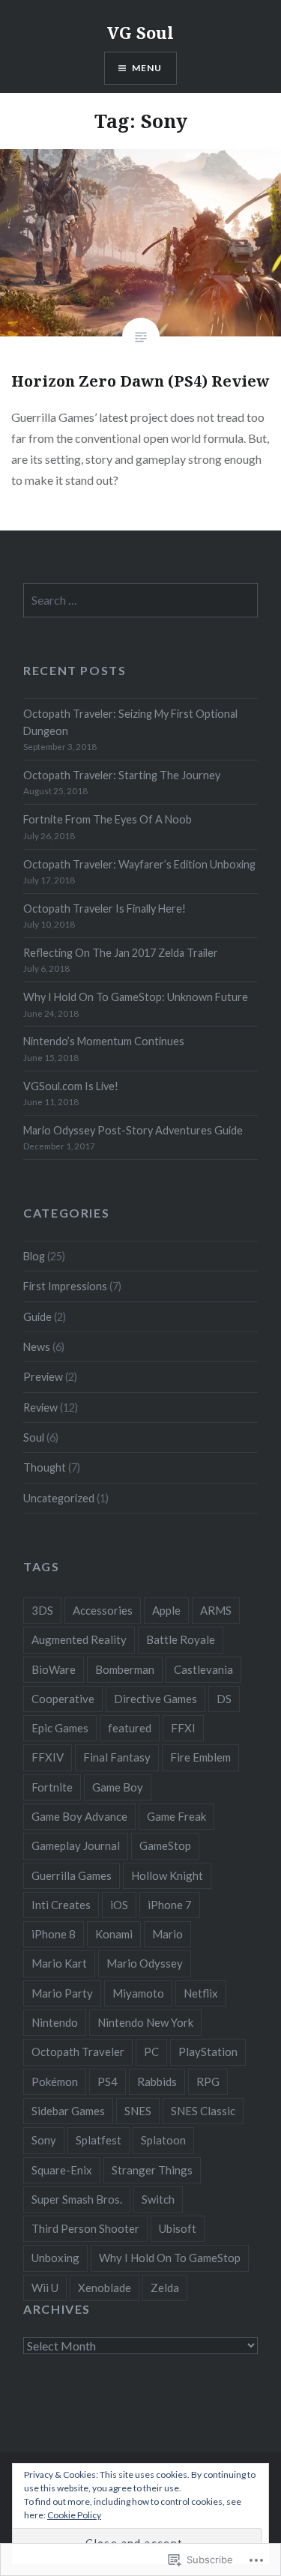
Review (40, 1408)
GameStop (165, 1845)
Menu (147, 68)
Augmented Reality (79, 1639)
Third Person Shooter (85, 2228)
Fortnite (52, 1787)
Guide (37, 1317)
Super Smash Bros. (77, 2199)
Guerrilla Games (72, 1875)
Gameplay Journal (76, 1845)
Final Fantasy (117, 1757)
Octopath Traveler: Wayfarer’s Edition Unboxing (139, 864)
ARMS (216, 1610)
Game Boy (118, 1787)
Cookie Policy (74, 2515)
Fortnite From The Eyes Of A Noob (108, 819)
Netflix (201, 1993)
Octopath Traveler (78, 2052)
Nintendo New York (145, 2022)
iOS (119, 1905)
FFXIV (48, 1757)
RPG (208, 2081)
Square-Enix (62, 2170)
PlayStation (208, 2052)
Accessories (103, 1610)
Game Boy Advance (79, 1816)
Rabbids (157, 2081)
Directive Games (155, 1699)
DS (224, 1699)
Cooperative (63, 1699)
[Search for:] (140, 601)
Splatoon (163, 2140)
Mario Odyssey (145, 1963)
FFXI (183, 1728)
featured (130, 1728)
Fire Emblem (200, 1757)
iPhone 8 (54, 1934)
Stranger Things (152, 2170)
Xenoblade (105, 2288)
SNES (138, 2111)
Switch (158, 2199)
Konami (114, 1934)
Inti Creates (61, 1905)
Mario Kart (59, 1963)
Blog (34, 1256)
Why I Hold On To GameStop (170, 2258)
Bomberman (125, 1669)
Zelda (165, 2288)
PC (151, 2052)
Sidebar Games (68, 2111)
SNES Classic (203, 2111)
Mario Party (62, 1993)
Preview (43, 1377)
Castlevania (203, 1669)
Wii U (45, 2288)
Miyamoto (138, 1993)
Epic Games (60, 1728)
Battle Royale (181, 1639)
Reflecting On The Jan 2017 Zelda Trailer (121, 953)
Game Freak (176, 1816)
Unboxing (55, 2258)
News (37, 1347)
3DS (42, 1610)
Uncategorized (59, 1498)
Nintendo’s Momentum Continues (104, 1041)
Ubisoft (178, 2228)
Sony (44, 2140)
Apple (166, 1610)
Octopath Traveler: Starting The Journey (122, 775)
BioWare (54, 1669)
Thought (45, 1467)
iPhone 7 (170, 1905)
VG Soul (140, 32)
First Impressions (65, 1286)
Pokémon (55, 2081)
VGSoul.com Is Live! (71, 1086)
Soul (34, 1437)
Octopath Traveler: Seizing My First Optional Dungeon (130, 722)
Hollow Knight (167, 1875)
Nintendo (55, 2022)
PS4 (108, 2081)
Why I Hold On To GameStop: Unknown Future (136, 997)
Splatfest (99, 2140)
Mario (167, 1934)
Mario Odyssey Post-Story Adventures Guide (133, 1130)
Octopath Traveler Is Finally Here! (105, 908)
